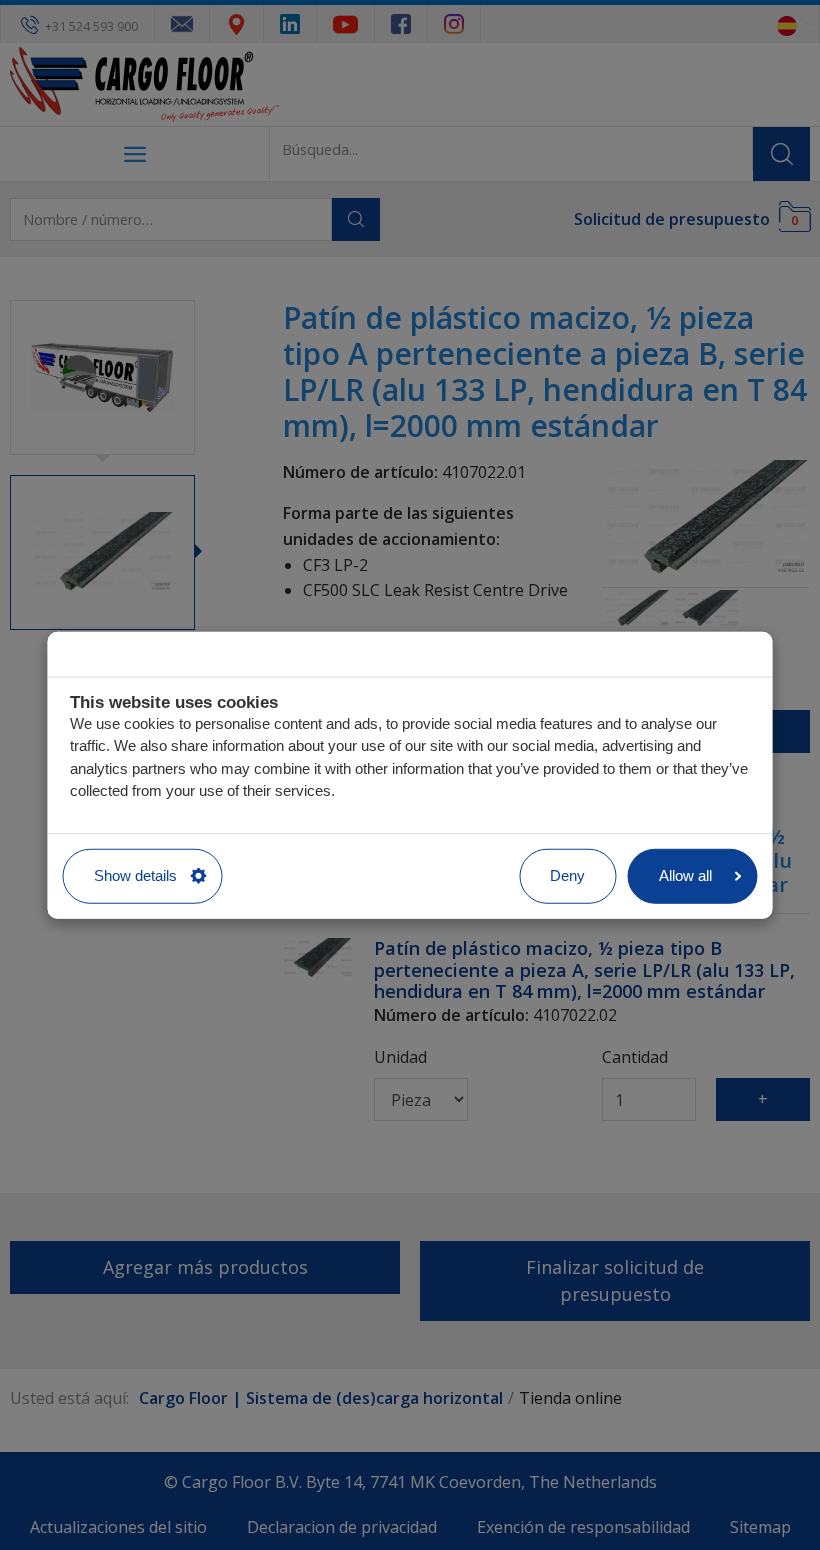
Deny (567, 875)
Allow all (685, 875)
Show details (135, 875)
